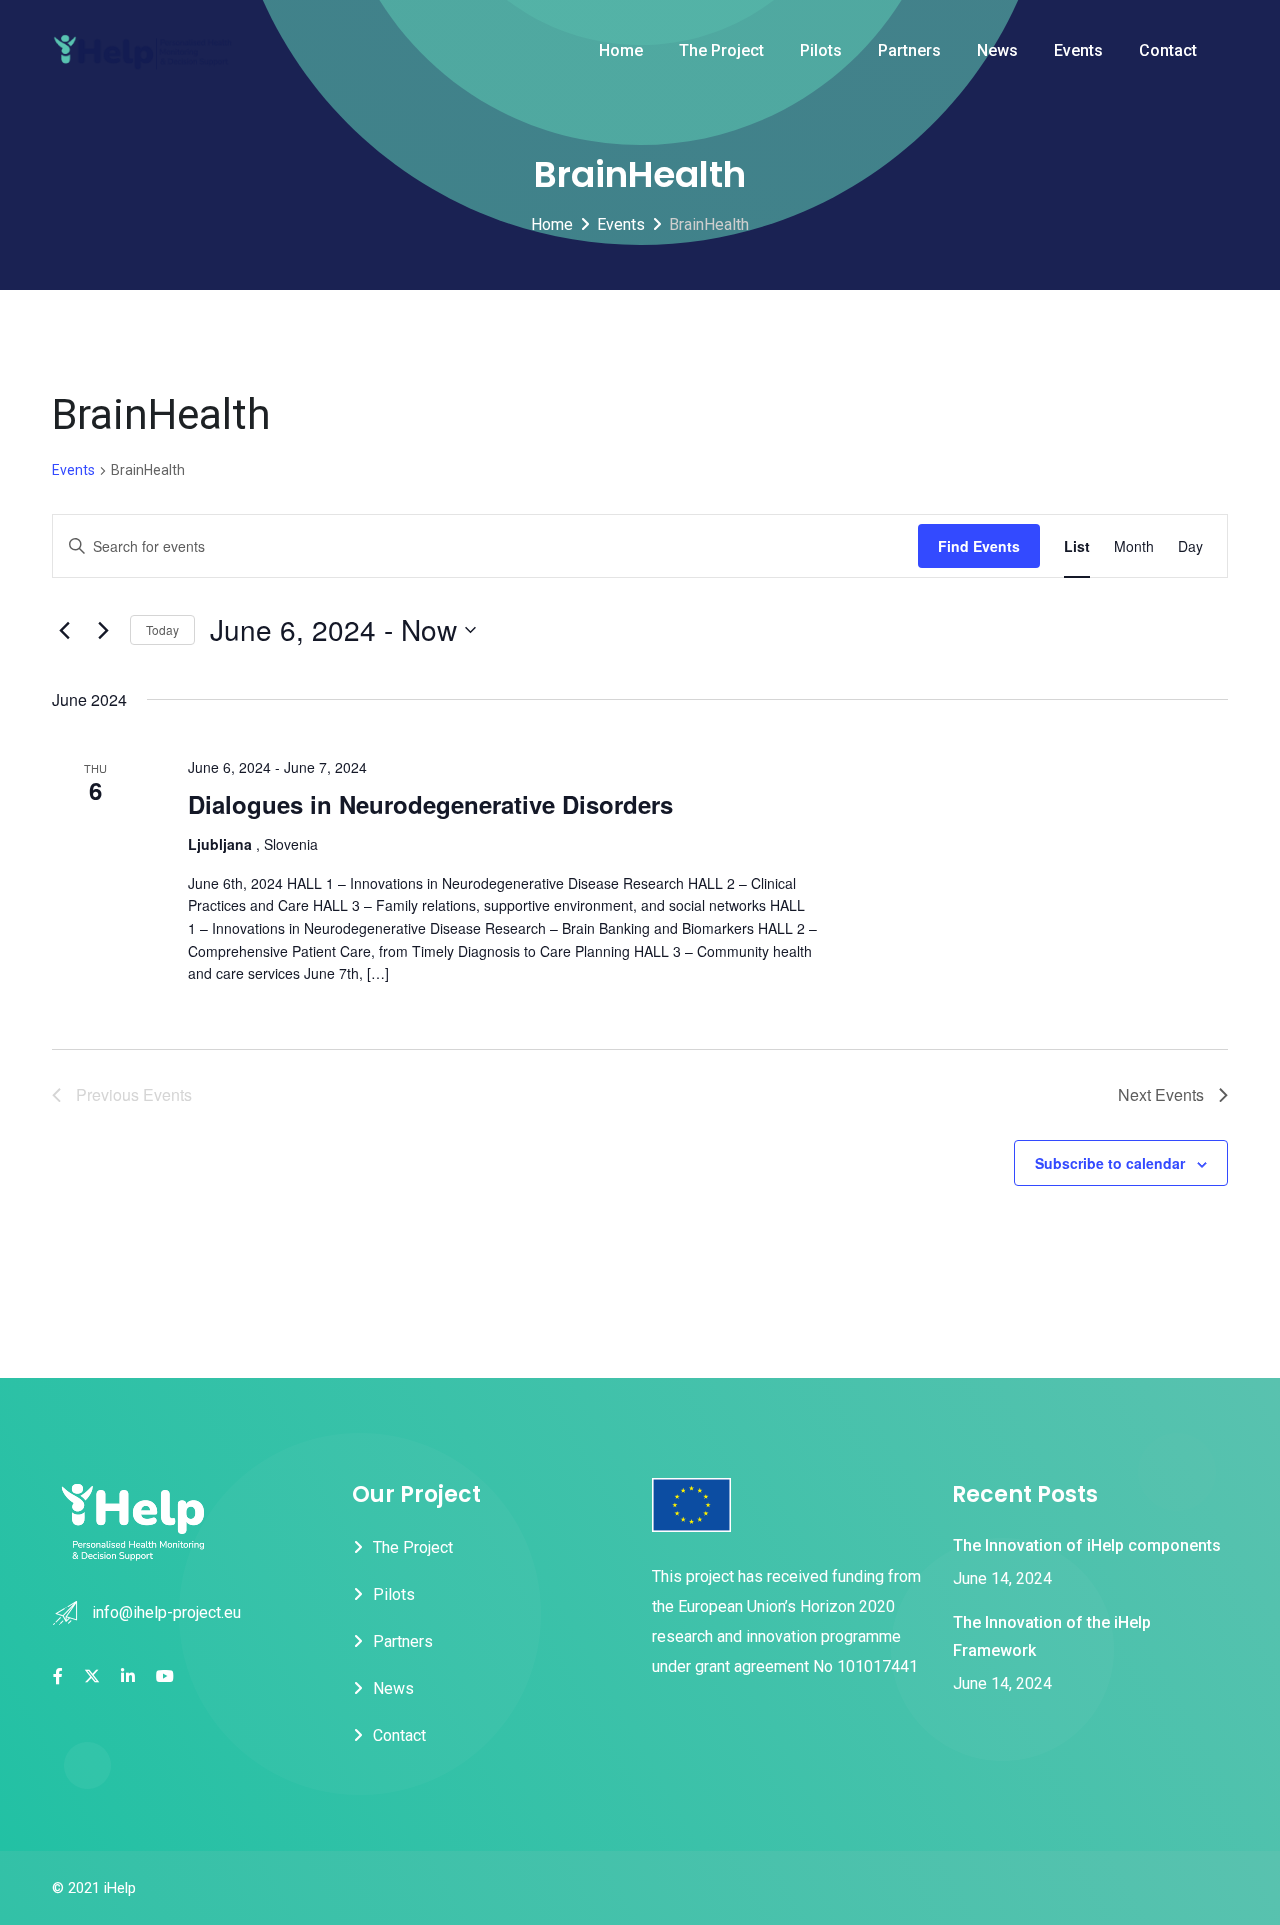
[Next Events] (103, 630)
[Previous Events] (64, 630)
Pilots (821, 50)
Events (1078, 50)
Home (621, 50)
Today (162, 629)
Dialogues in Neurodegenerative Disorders (430, 804)
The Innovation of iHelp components (1087, 1545)
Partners (909, 50)
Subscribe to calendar (1110, 1163)
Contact (1168, 50)
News (997, 50)
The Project (721, 50)
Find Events (979, 546)
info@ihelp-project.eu (166, 1612)
